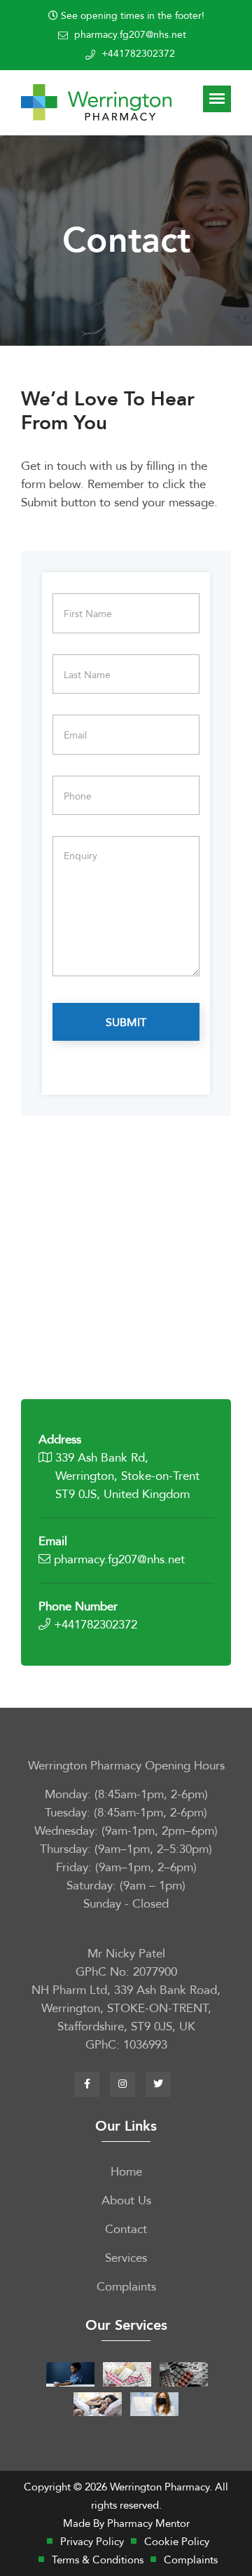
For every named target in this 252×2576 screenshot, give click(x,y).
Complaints (126, 2287)
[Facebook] (87, 2084)
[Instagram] (122, 2084)
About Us (126, 2200)
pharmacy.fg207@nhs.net (130, 35)
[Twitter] (158, 2084)
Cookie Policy (177, 2542)
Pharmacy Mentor (148, 2523)
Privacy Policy (92, 2542)
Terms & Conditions (98, 2560)
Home (126, 2172)
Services (126, 2258)
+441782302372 (138, 54)
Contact (126, 2229)
